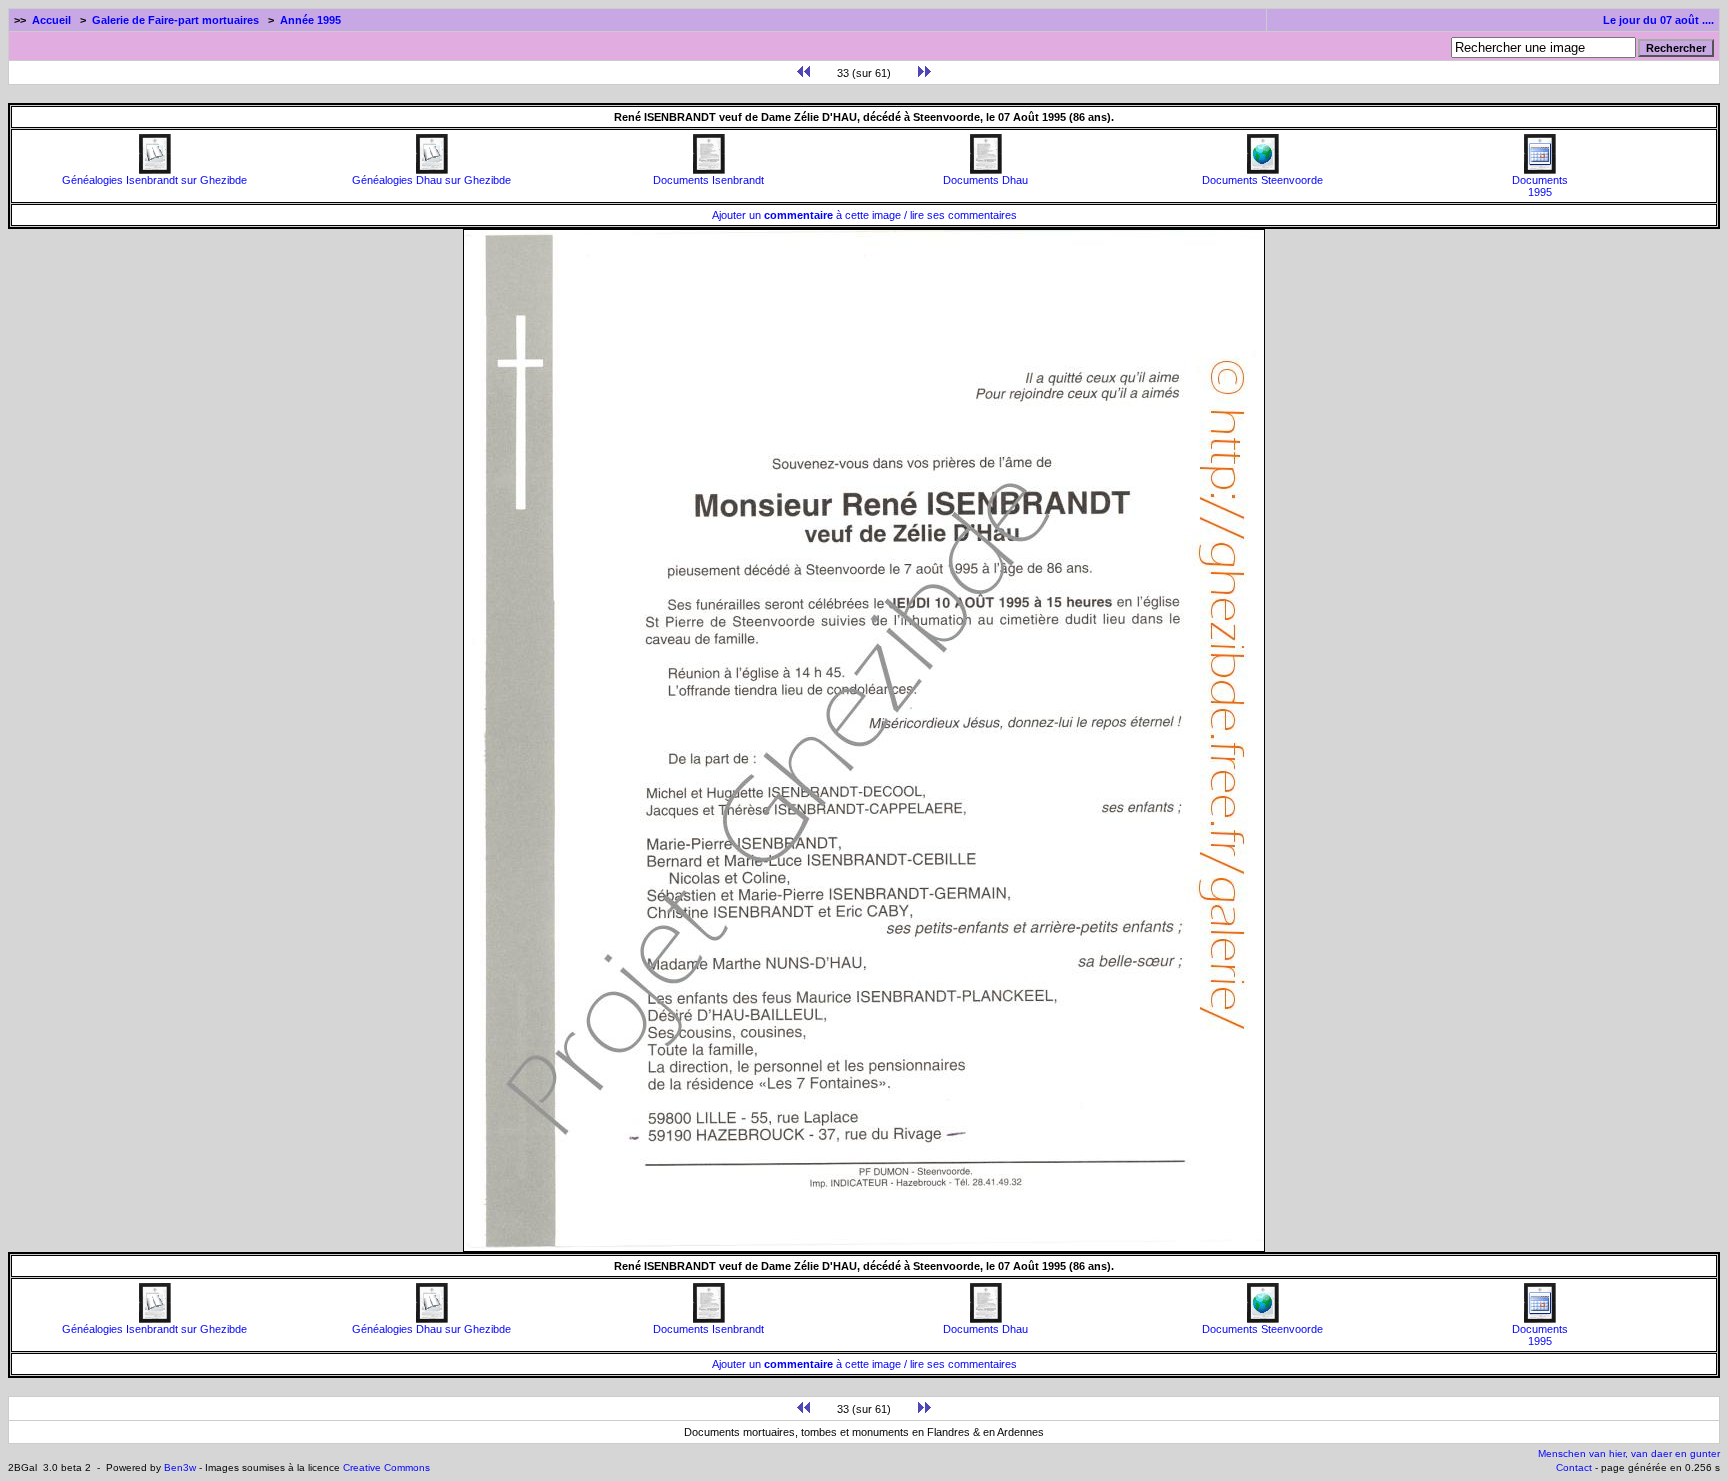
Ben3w (180, 1467)
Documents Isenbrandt (708, 180)
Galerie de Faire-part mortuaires (175, 20)
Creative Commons (386, 1467)
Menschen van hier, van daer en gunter (1629, 1453)
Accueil (51, 20)
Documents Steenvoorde (1262, 180)
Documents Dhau (985, 180)
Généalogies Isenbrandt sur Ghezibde (154, 180)
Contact (1574, 1467)
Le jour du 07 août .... (1658, 20)
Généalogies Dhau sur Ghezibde (431, 180)
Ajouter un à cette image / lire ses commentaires (864, 215)
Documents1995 (1540, 186)
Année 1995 (310, 20)
